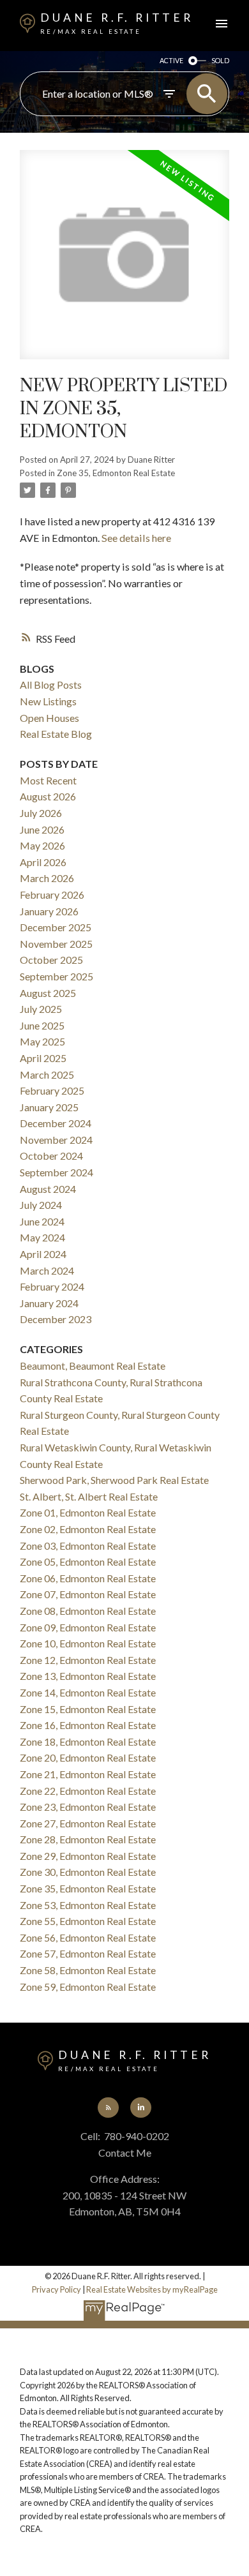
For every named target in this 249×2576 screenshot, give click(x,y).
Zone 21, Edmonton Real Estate (88, 1774)
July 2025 (41, 1009)
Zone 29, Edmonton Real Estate (88, 1856)
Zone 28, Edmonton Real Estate (88, 1839)
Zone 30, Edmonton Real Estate (88, 1872)
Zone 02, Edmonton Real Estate (88, 1529)
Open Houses (49, 718)
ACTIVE (171, 60)
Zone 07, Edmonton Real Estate (88, 1594)
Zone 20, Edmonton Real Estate (88, 1757)
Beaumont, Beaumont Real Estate (93, 1366)
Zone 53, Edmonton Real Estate (88, 1905)
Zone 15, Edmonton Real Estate (88, 1709)
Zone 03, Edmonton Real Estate (88, 1546)
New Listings (48, 701)
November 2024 (56, 1140)
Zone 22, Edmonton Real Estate (88, 1791)
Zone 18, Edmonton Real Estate (88, 1741)
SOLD (220, 60)
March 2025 (47, 1075)
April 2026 (43, 862)
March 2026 (47, 878)
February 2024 (52, 1286)
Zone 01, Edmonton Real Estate (88, 1512)
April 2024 (43, 1254)
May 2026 (42, 845)
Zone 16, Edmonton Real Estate (88, 1725)
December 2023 (56, 1319)
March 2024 (47, 1270)
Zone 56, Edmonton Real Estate (88, 1937)
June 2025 (42, 1025)
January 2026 (49, 911)
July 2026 (41, 813)
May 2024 (42, 1237)
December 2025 (56, 927)
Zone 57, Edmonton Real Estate (88, 1953)
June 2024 (42, 1221)
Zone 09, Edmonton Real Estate (88, 1627)
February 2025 (52, 1090)
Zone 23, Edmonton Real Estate (88, 1807)
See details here (136, 538)
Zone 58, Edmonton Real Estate (88, 1970)
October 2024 (51, 1156)
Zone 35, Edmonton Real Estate (116, 473)
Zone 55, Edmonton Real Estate (88, 1921)
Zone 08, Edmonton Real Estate (88, 1611)
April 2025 (43, 1058)
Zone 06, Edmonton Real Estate (88, 1578)
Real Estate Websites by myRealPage (152, 2289)
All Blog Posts (51, 685)
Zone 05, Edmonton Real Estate (88, 1561)
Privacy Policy (57, 2289)
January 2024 (49, 1303)
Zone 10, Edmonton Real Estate (88, 1643)
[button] (108, 2108)
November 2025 (56, 944)
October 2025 (51, 960)
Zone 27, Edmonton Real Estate (88, 1823)
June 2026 (42, 829)
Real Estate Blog (56, 734)
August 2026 (48, 796)
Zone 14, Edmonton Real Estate (88, 1692)
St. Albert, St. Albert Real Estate (89, 1496)
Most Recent (48, 780)
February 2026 (52, 895)
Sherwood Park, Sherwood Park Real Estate (114, 1480)
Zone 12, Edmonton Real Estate (88, 1660)
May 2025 (42, 1041)
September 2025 (57, 976)
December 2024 (56, 1123)
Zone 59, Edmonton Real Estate (88, 1987)
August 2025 (48, 993)
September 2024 (57, 1172)
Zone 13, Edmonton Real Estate (88, 1676)
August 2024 (48, 1189)
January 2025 (49, 1107)
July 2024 (41, 1205)
